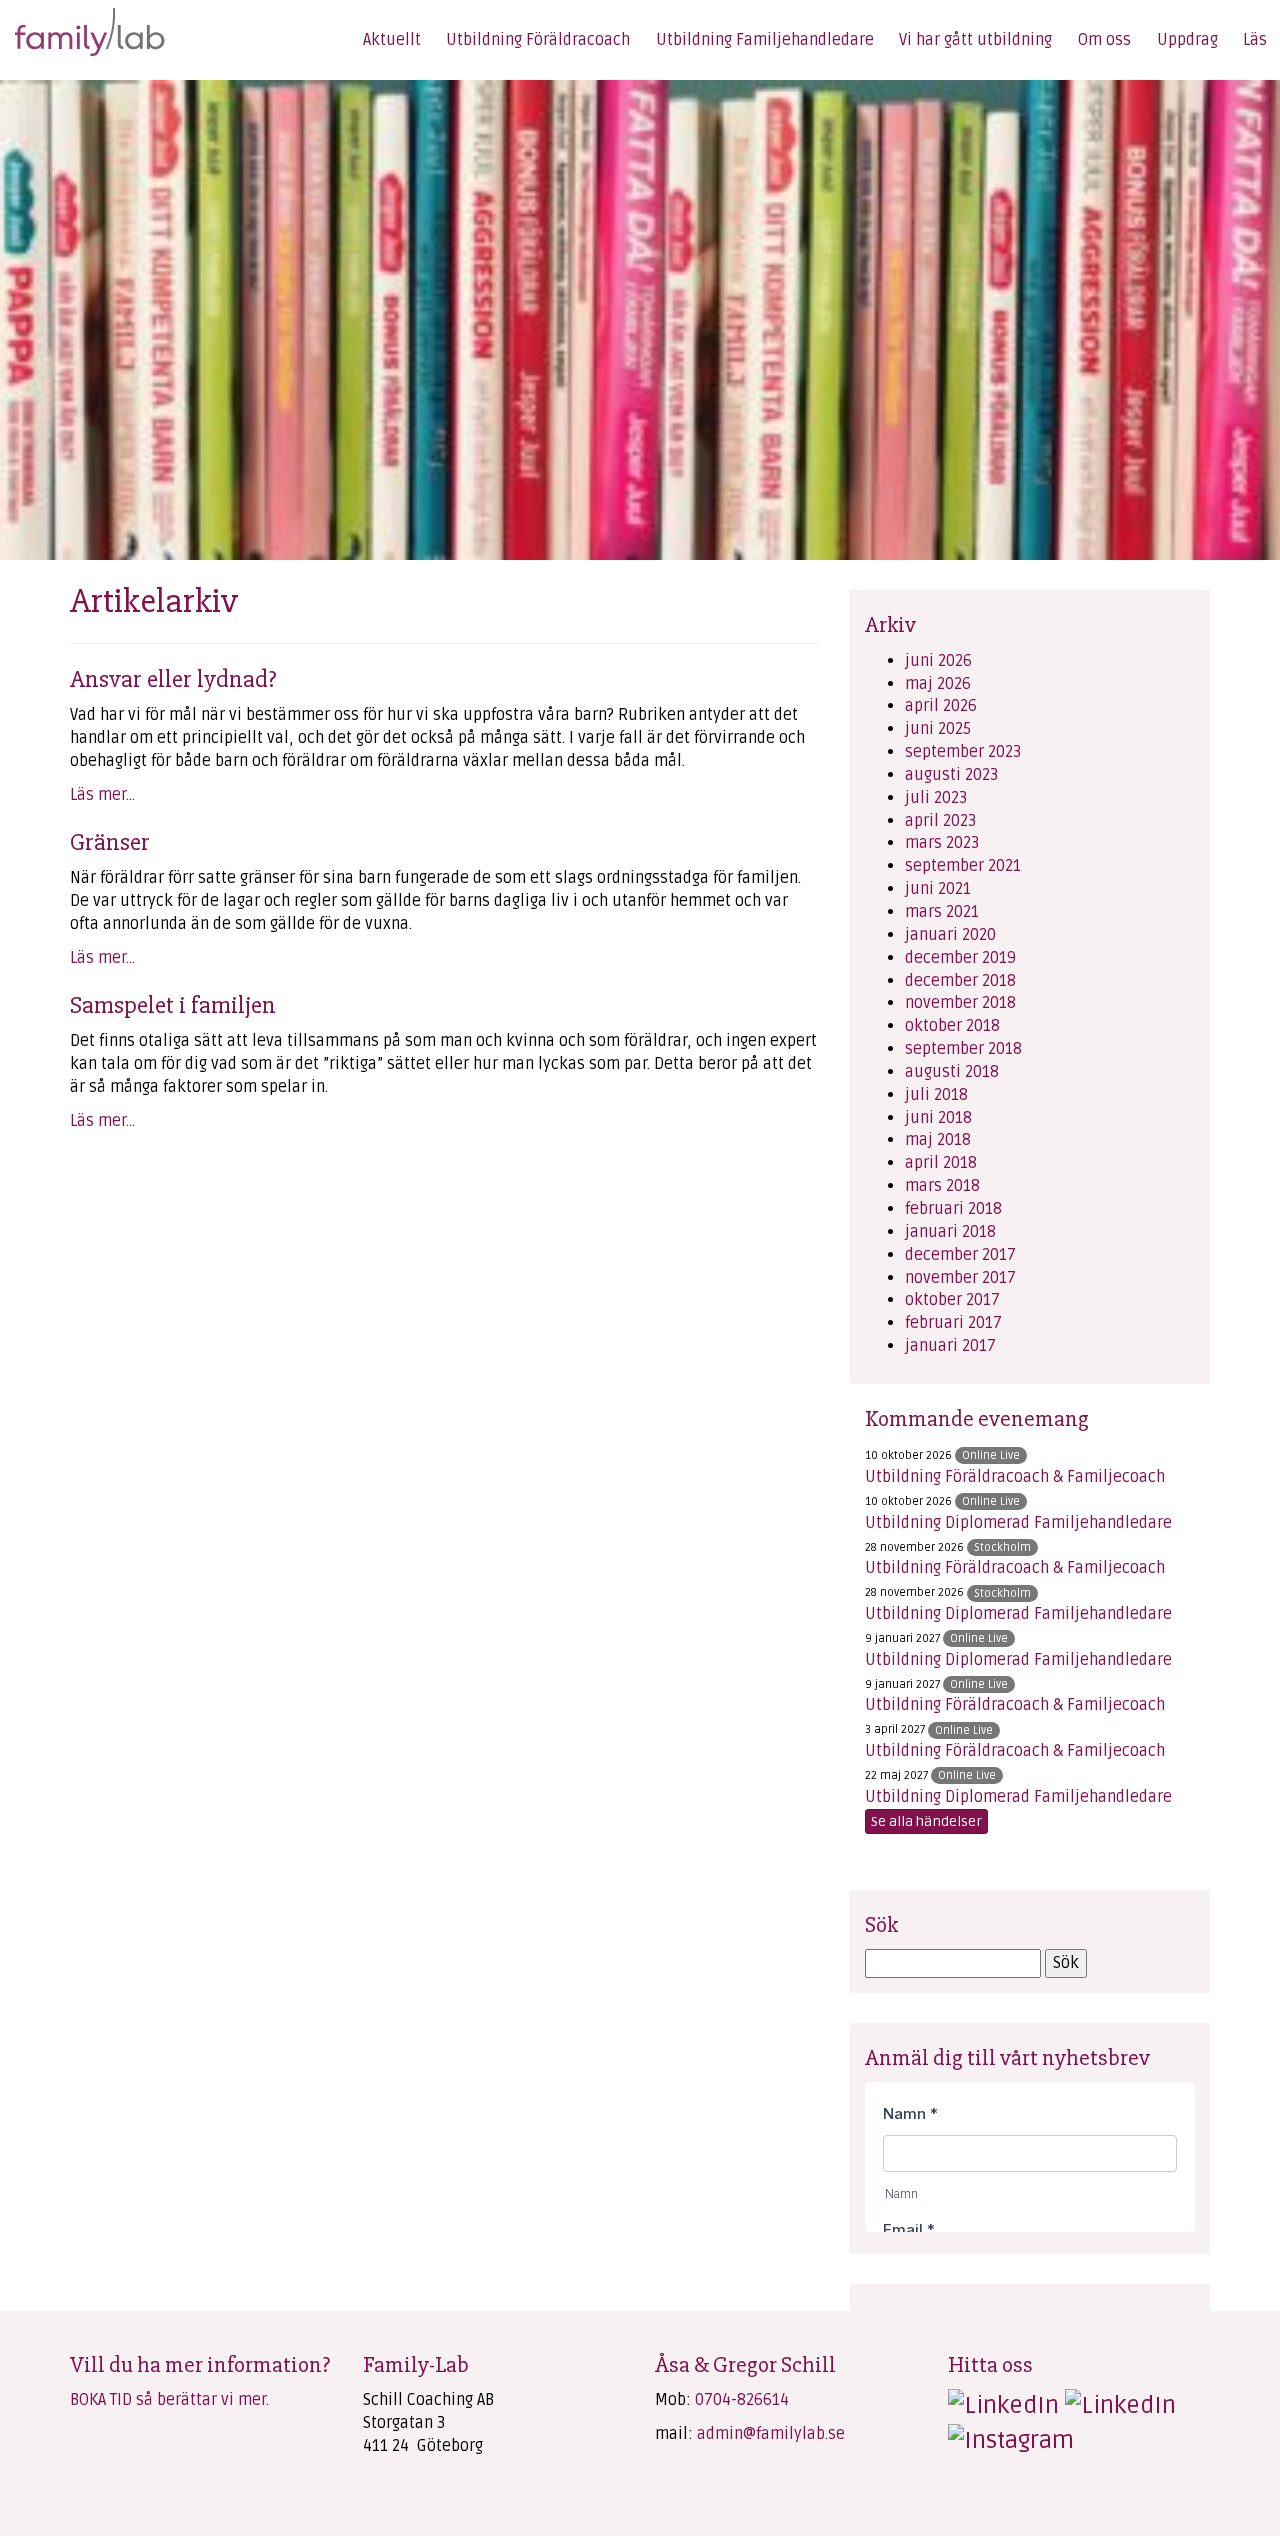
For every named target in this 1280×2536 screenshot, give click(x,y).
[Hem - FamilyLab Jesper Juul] (77, 28)
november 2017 (960, 1278)
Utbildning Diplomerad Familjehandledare (1018, 1523)
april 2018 (941, 1163)
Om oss (1104, 40)
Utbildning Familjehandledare (765, 40)
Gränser (110, 842)
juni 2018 (938, 1118)
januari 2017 (950, 1346)
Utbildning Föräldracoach (538, 40)
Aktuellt (392, 40)
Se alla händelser (926, 1821)
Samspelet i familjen (173, 1005)
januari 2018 (950, 1232)
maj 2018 (938, 1140)
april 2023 (940, 821)
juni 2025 (938, 729)
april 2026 (941, 706)
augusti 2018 (952, 1072)
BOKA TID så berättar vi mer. (169, 2400)
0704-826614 (742, 2400)
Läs (1255, 40)
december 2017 (960, 1255)
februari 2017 (953, 1323)
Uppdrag (1187, 40)
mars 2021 (942, 912)
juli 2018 (936, 1095)
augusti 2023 (951, 775)
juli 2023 (936, 798)
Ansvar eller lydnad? (173, 679)
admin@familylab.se (771, 2434)
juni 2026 (938, 661)
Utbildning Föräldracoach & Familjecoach (1015, 1477)
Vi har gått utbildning (975, 40)
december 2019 (960, 958)
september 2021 (963, 866)
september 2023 (963, 752)
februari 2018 (953, 1209)
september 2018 (963, 1049)
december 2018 (960, 981)
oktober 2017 (952, 1300)
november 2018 (960, 1003)
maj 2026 (938, 684)
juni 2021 (938, 889)
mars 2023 (942, 843)
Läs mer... (102, 795)
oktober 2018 (952, 1026)
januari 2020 (950, 935)
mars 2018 (942, 1186)
